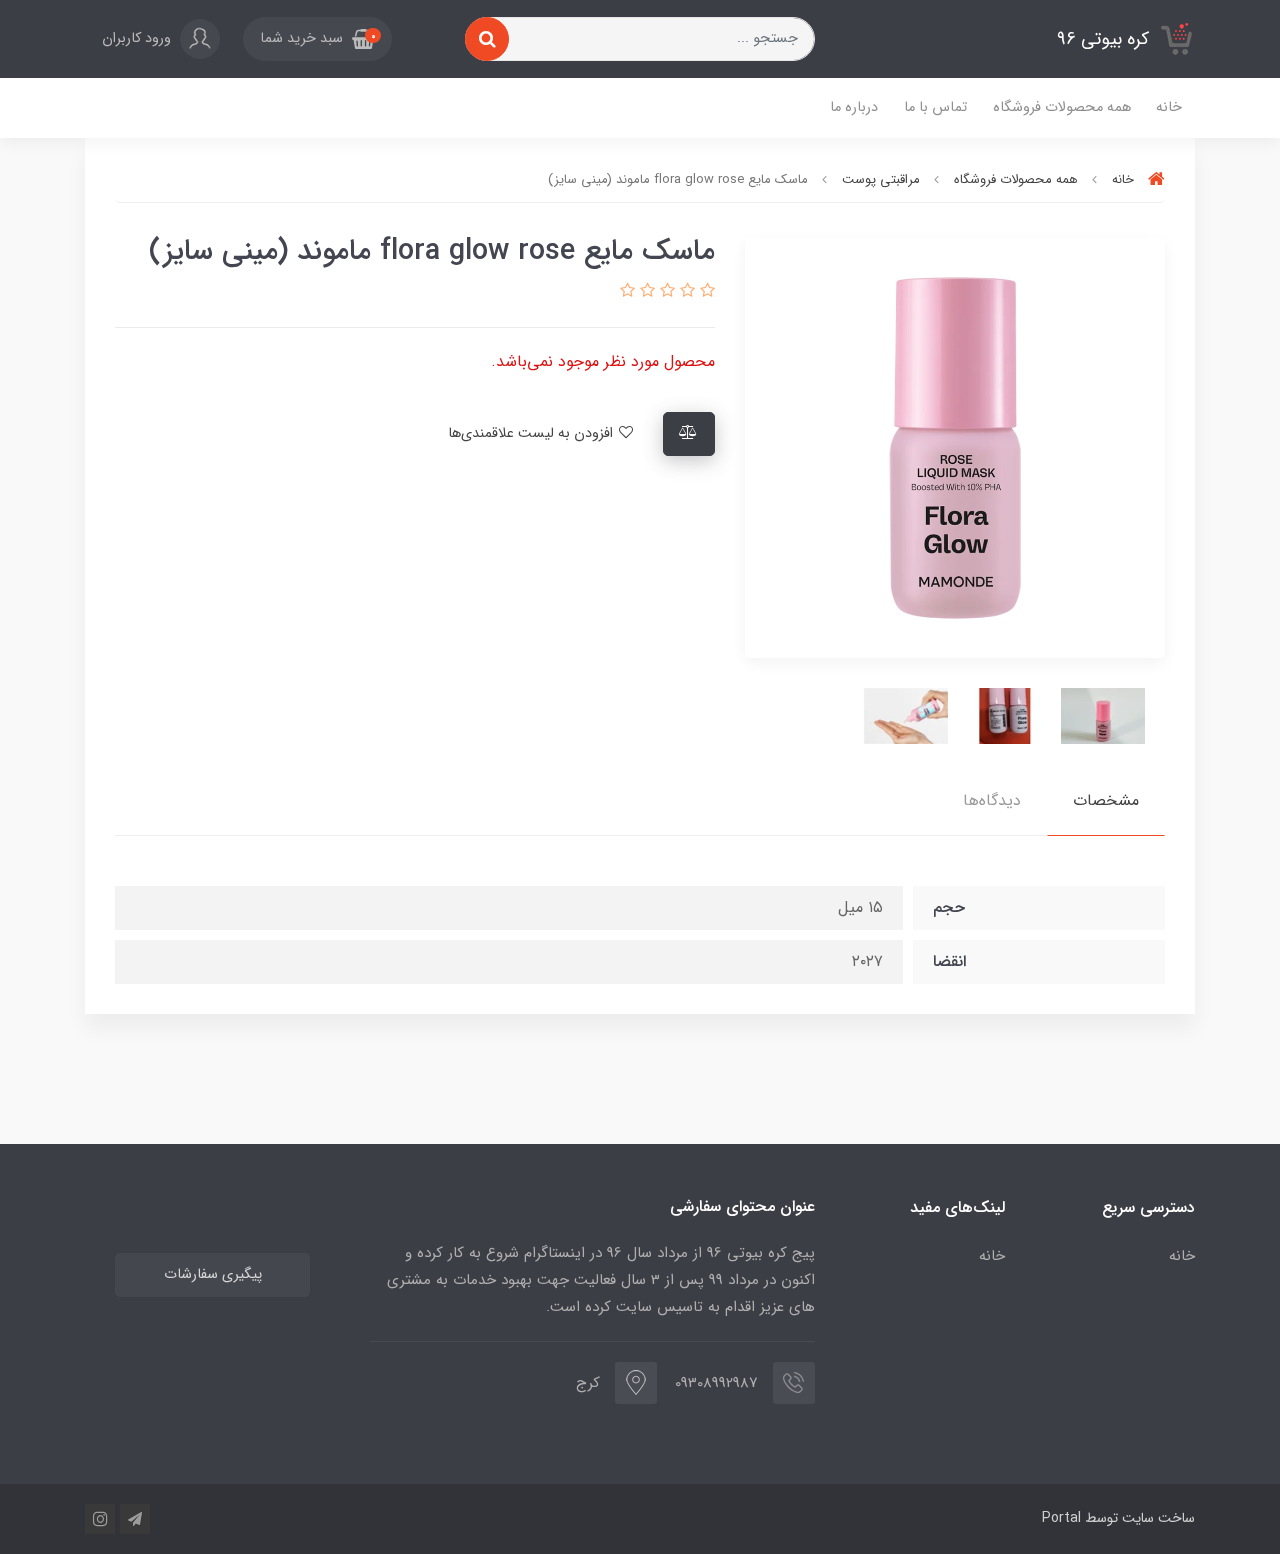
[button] (317, 39)
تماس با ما (935, 107)
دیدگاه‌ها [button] (992, 800)
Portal (1061, 1518)
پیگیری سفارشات (213, 1274)
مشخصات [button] (1106, 800)
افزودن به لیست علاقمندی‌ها (532, 433)
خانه (1169, 107)
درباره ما (854, 107)
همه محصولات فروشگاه (1062, 107)
